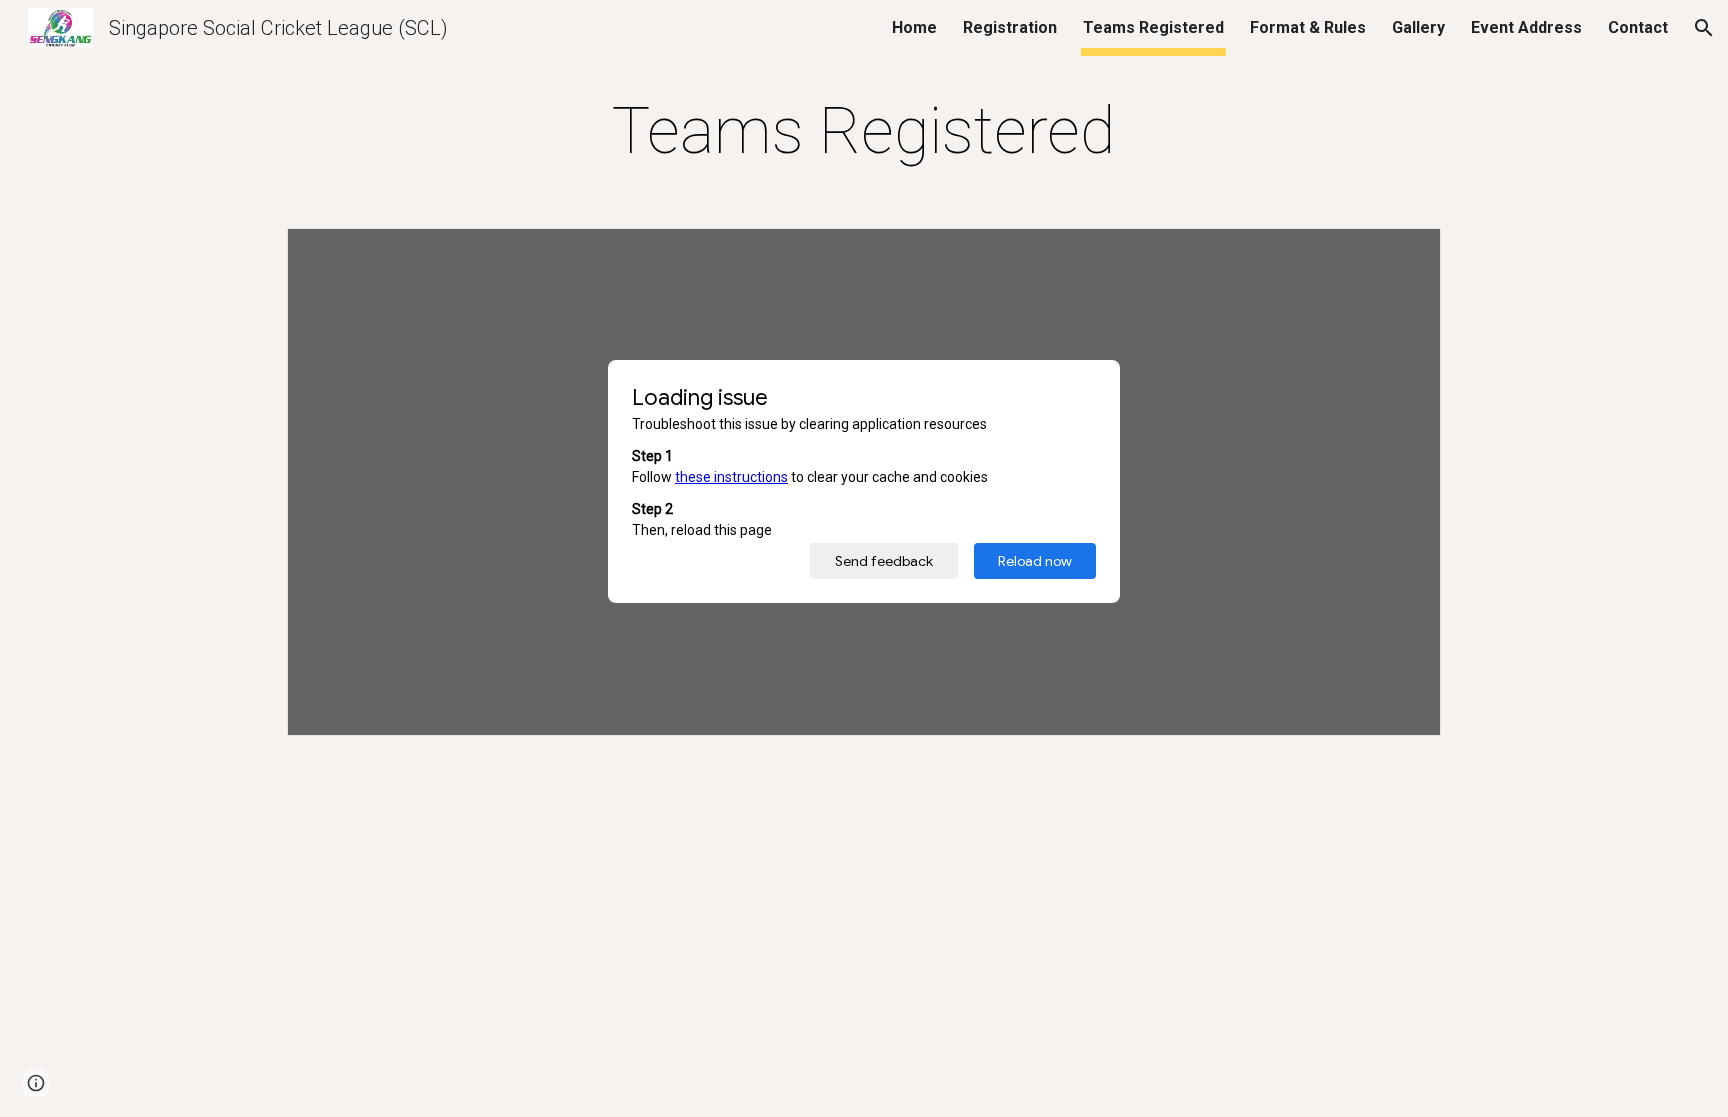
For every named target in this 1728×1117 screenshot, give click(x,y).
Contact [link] (1638, 27)
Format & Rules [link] (1308, 27)
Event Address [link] (1526, 27)
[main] (864, 132)
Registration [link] (1010, 27)
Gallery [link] (1418, 27)
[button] (1704, 28)
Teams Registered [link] (1153, 27)
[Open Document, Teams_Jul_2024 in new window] (1403, 254)
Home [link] (914, 27)
